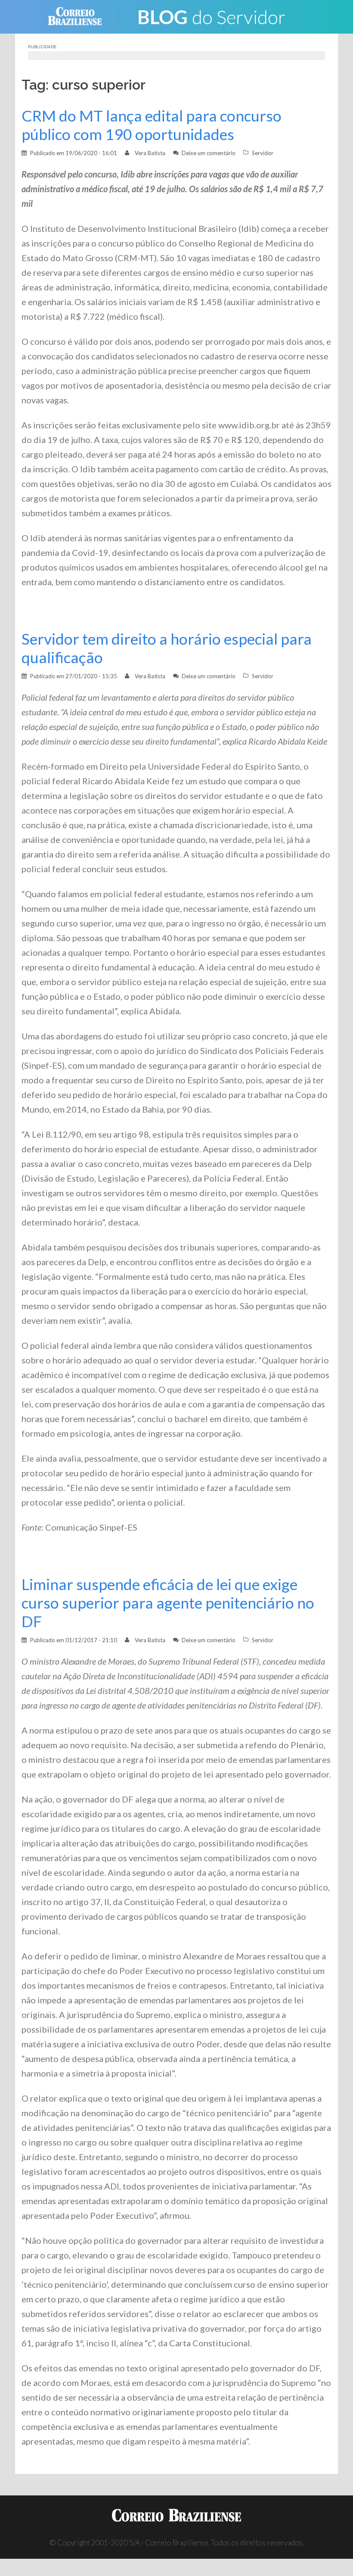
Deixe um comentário (209, 153)
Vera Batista (150, 153)
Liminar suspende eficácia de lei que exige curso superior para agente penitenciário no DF (168, 1603)
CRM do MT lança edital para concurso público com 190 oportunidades (152, 125)
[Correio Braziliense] (82, 16)
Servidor (263, 153)
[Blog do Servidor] (211, 16)
